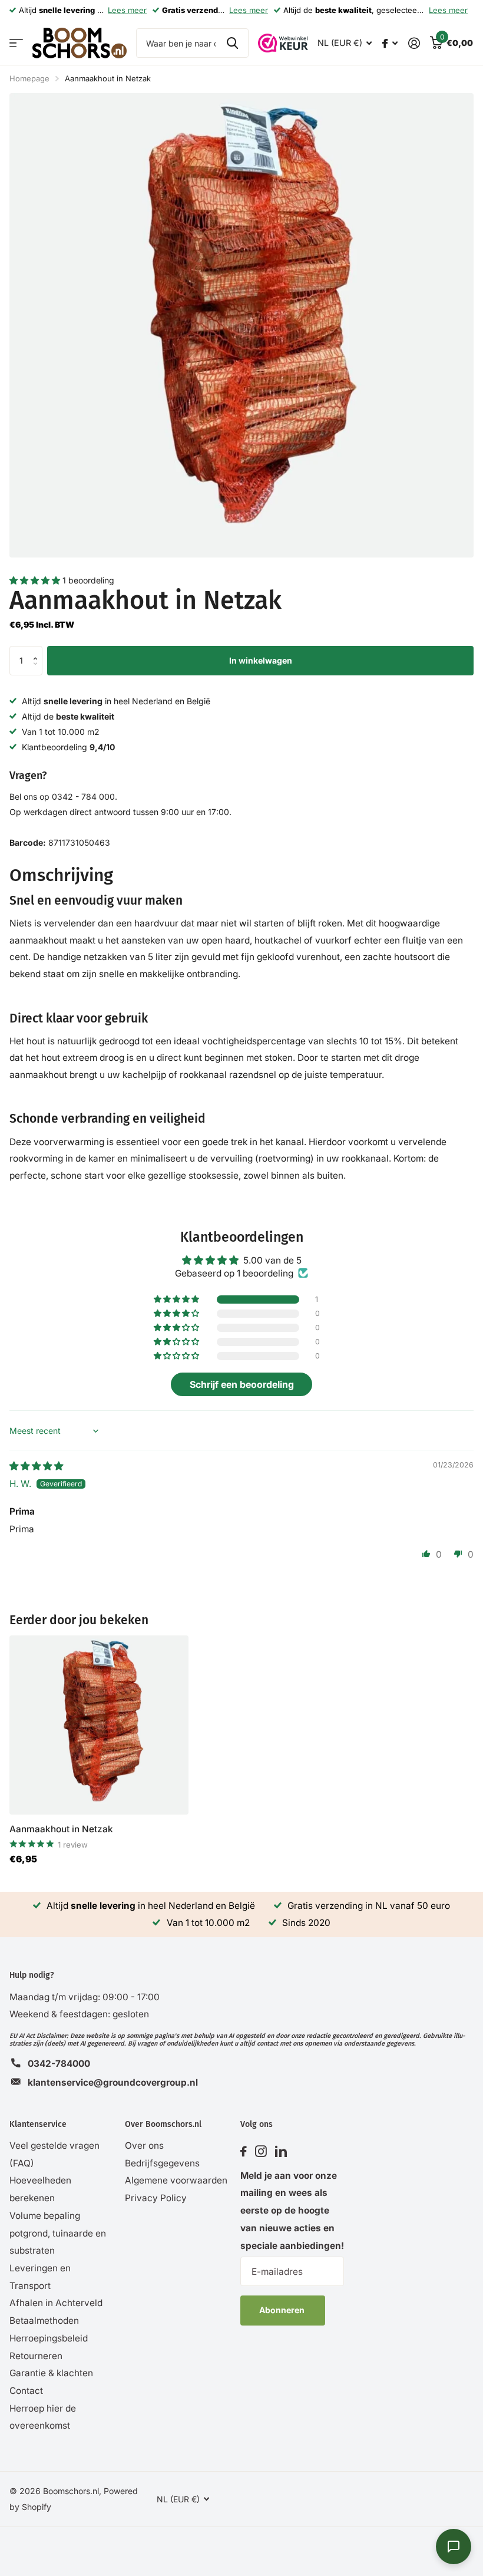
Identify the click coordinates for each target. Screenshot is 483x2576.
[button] (36, 580)
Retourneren (36, 2356)
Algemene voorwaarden (176, 2180)
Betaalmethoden (44, 2321)
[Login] (414, 43)
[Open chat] (454, 2547)
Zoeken (232, 43)
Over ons (144, 2145)
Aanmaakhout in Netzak (61, 1829)
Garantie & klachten (51, 2373)
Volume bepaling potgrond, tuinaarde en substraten (58, 2233)
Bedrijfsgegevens (162, 2163)
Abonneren (283, 2310)
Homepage (29, 78)
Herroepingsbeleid (49, 2338)
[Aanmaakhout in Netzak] (99, 1725)
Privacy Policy (156, 2198)
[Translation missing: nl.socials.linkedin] (281, 2152)
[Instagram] (261, 2152)
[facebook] (244, 2152)
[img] (36, 1466)
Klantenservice (38, 2124)
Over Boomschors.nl (163, 2124)
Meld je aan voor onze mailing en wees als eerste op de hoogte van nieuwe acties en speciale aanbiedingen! (292, 2211)
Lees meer (127, 10)
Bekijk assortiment (16, 43)
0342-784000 (59, 2064)
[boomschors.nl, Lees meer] (390, 43)
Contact (26, 2391)
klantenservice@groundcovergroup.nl (113, 2082)
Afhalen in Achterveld (56, 2303)
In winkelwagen (261, 660)
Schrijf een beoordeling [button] (242, 1384)
